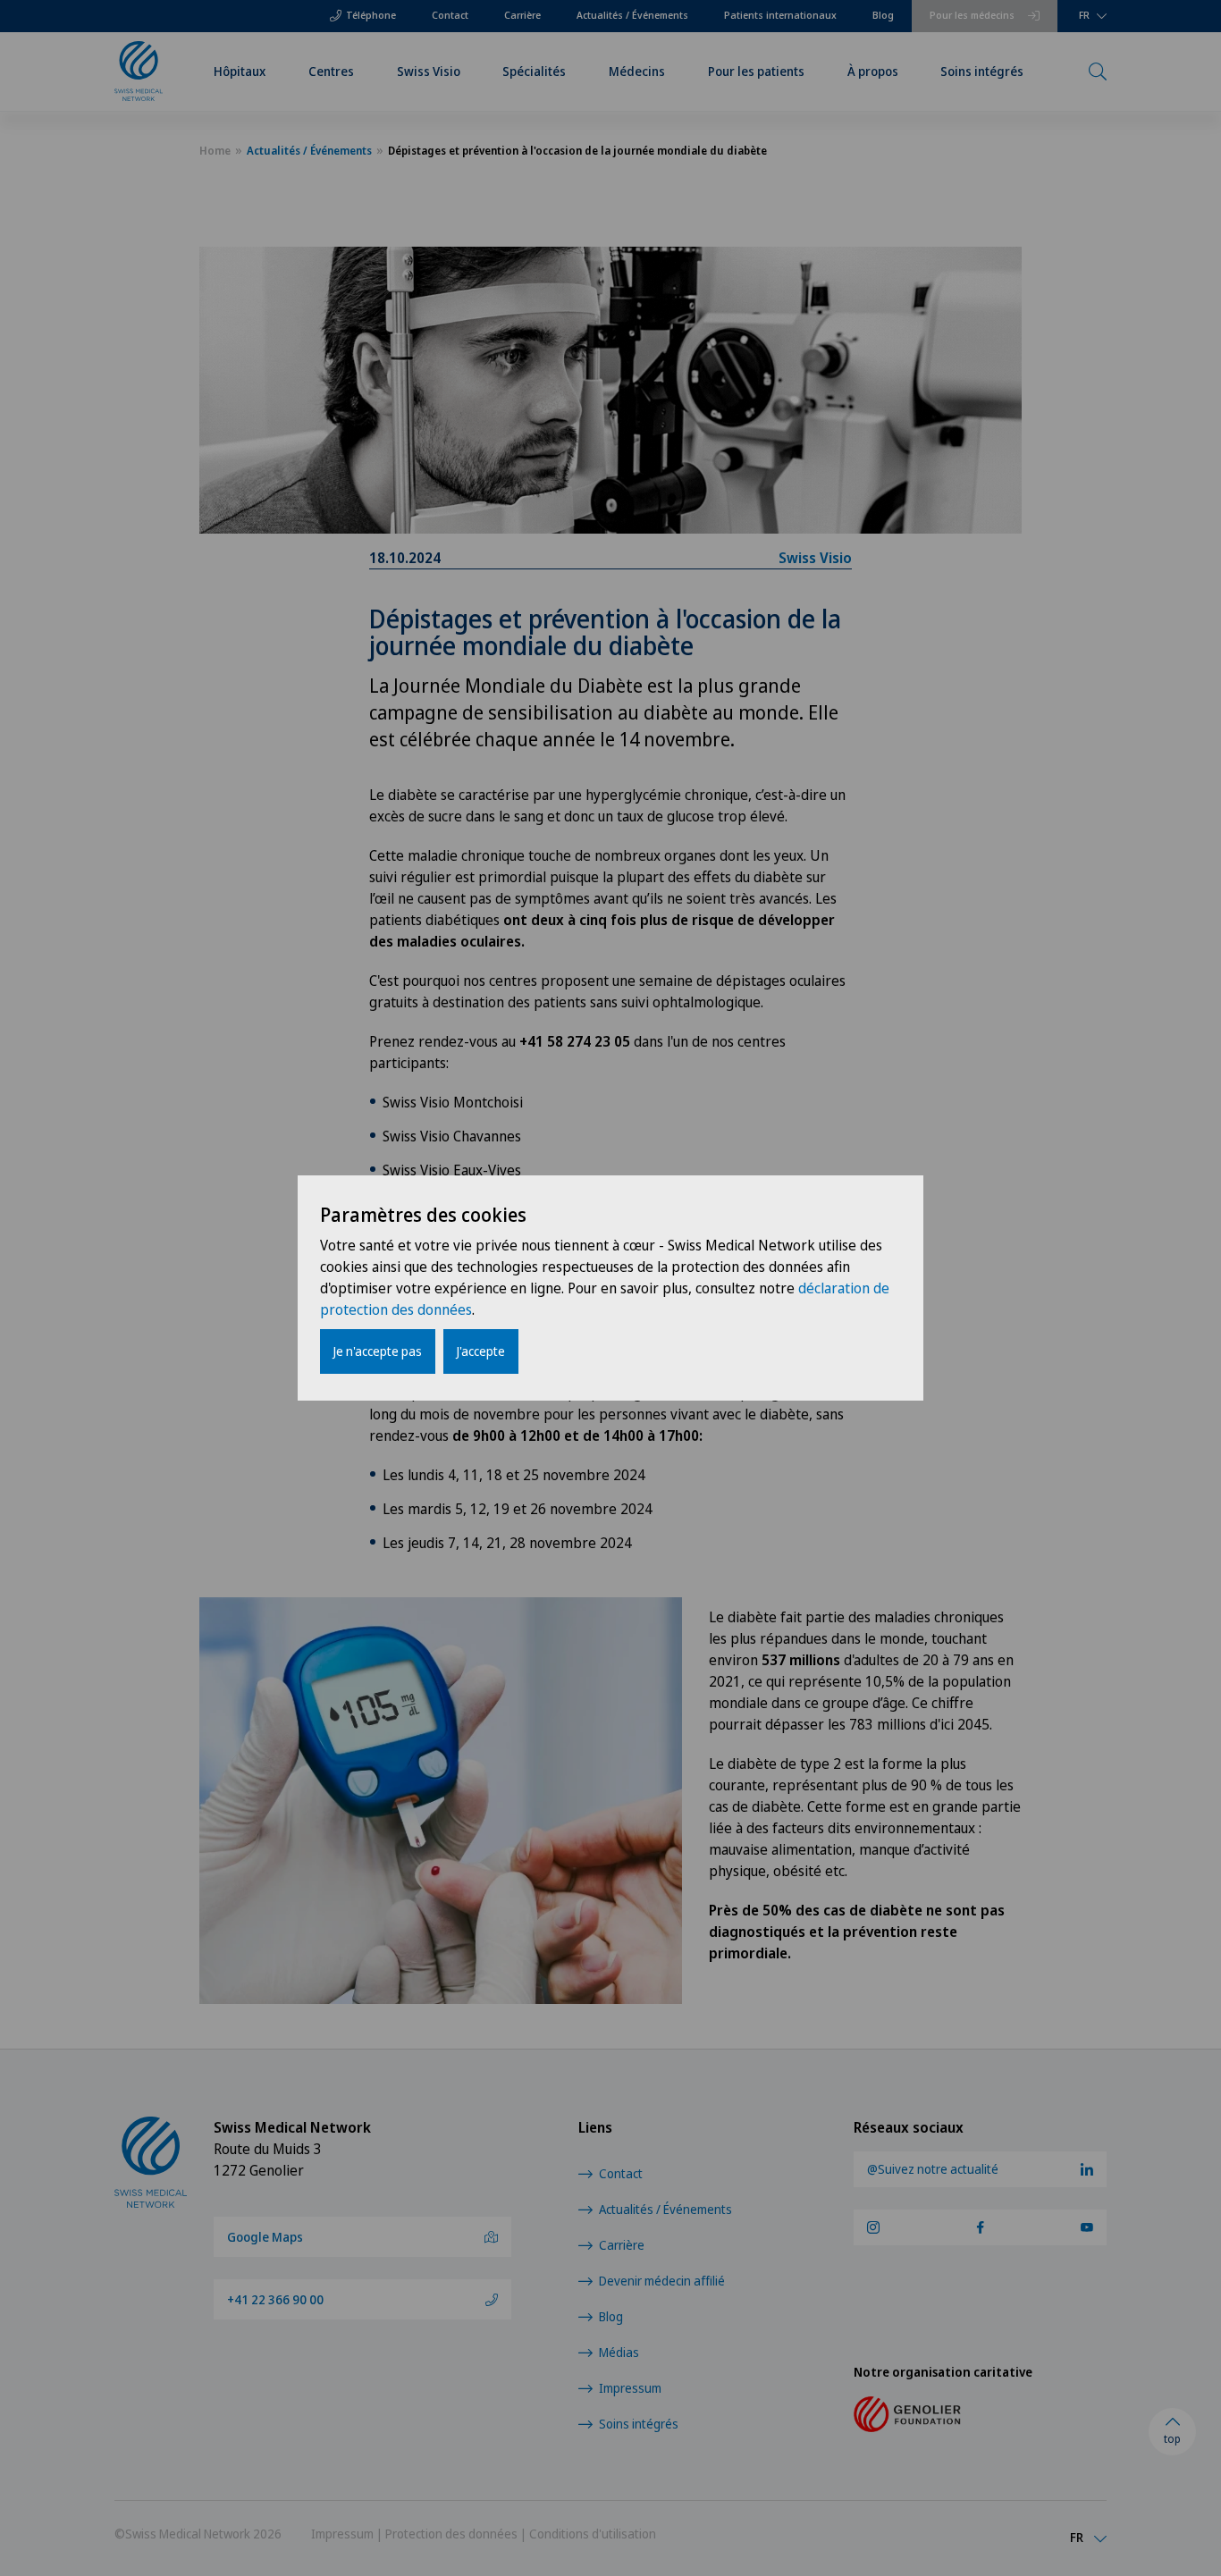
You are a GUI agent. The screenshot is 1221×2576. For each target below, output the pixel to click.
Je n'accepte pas (378, 1351)
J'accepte (481, 1351)
